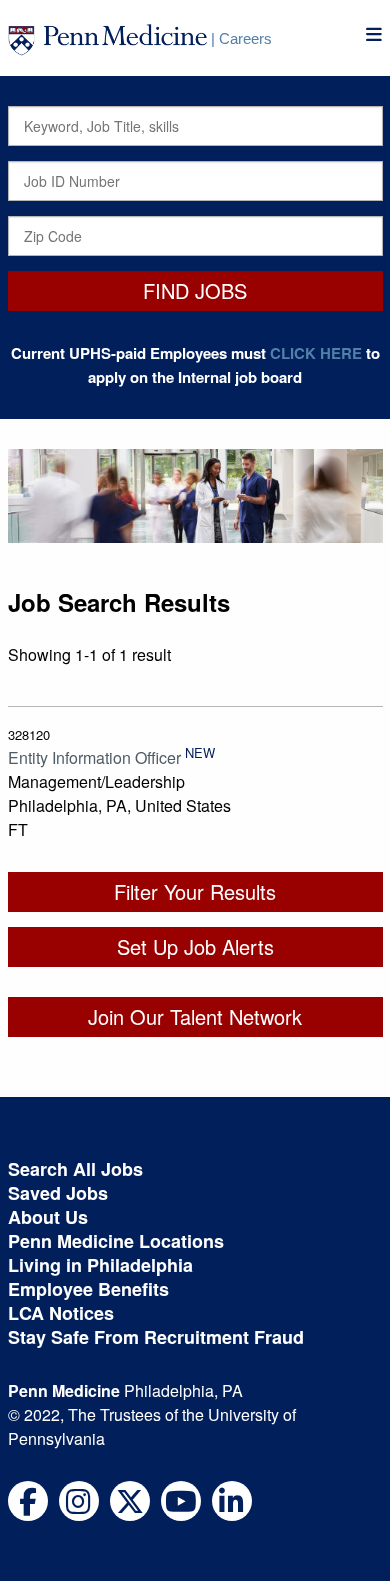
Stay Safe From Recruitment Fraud (156, 1337)
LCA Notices (61, 1313)
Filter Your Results (195, 891)
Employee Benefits (88, 1289)
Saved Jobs (58, 1193)
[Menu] (374, 34)
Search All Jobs (75, 1169)
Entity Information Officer (94, 757)
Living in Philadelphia (100, 1265)
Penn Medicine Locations (116, 1241)
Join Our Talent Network (195, 1016)
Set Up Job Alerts (195, 946)
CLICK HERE (316, 353)
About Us (48, 1217)
